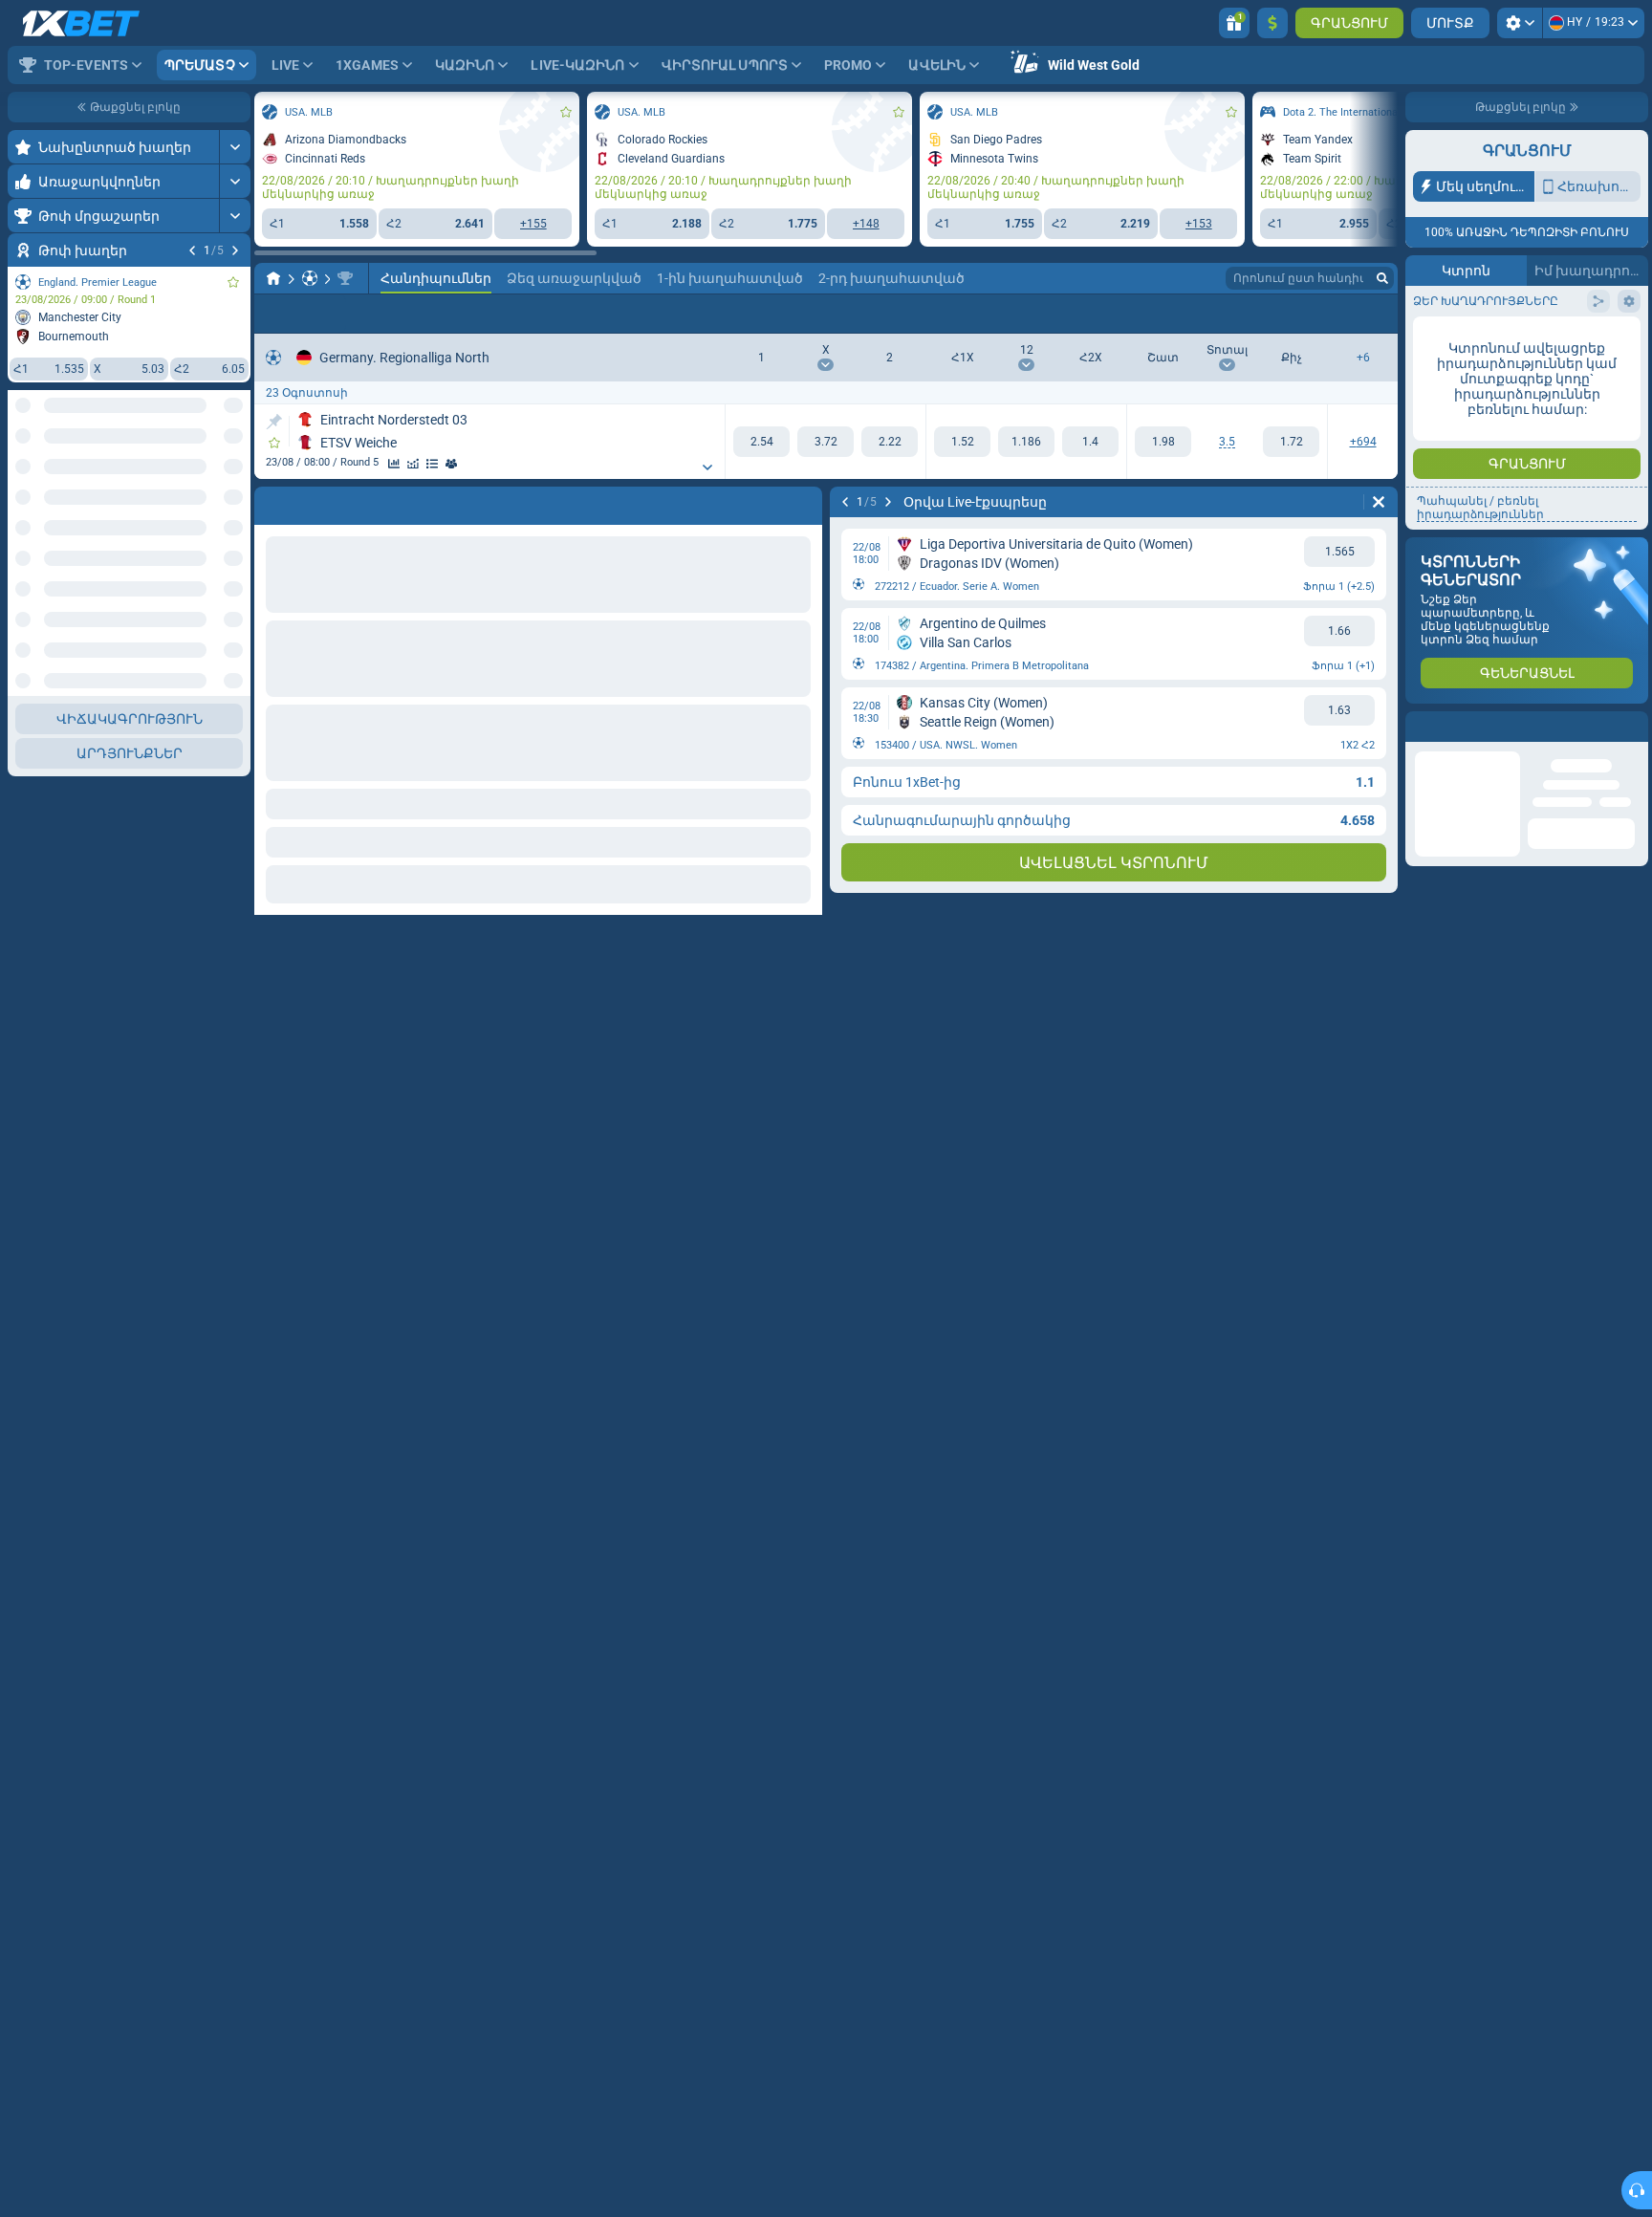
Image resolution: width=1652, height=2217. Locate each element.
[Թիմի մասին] (451, 464)
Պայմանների (1482, 389)
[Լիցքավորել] (1272, 23)
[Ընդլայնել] (235, 147)
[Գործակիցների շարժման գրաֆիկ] (413, 464)
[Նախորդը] (192, 250)
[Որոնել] (1382, 278)
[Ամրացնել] (274, 422)
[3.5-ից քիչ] (1291, 442)
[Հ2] (890, 442)
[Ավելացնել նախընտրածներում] (233, 282)
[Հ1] (761, 442)
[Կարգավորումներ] (1520, 23)
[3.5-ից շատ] (1163, 442)
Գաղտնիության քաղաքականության (1510, 394)
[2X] (1090, 442)
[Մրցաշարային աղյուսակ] (432, 464)
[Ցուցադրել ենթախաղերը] (707, 467)
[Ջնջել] (803, 502)
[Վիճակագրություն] (394, 464)
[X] (826, 442)
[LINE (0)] (273, 278)
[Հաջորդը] (235, 250)
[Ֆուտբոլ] (310, 278)
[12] (1026, 442)
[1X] (962, 442)
